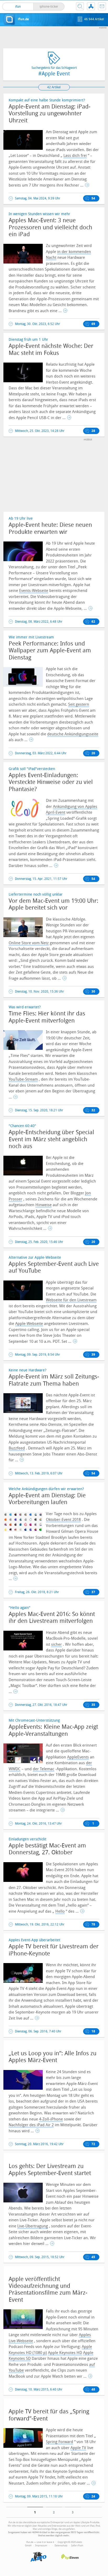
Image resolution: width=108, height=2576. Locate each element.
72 (93, 2144)
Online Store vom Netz (29, 943)
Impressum (41, 2546)
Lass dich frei (75, 156)
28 (93, 431)
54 (93, 198)
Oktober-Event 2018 (63, 1520)
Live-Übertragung (33, 2226)
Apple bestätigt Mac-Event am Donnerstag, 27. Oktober (47, 1849)
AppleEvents (78, 1757)
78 (93, 1924)
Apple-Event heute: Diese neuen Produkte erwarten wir (50, 528)
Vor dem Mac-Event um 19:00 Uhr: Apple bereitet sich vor (53, 904)
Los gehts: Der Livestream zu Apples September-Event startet (50, 2170)
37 (93, 1592)
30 (93, 992)
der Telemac (44, 1769)
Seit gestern (79, 704)
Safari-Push (77, 2546)
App (91, 6)
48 (93, 2389)
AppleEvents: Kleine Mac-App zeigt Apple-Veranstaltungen (53, 1730)
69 (93, 324)
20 (93, 753)
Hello (60, 1911)
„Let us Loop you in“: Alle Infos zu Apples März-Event (53, 2057)
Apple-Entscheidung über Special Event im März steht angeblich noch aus (51, 1139)
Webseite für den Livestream (71, 1300)
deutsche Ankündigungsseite (73, 734)
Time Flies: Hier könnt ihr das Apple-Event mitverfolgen (47, 1017)
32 (93, 1110)
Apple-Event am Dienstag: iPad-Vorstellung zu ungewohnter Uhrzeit (50, 114)
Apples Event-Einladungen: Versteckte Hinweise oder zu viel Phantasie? (51, 782)
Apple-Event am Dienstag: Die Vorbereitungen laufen (47, 1499)
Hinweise (44, 1205)
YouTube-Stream (23, 1079)
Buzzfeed (17, 1448)
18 (93, 2031)
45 (93, 2257)
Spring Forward (60, 2442)
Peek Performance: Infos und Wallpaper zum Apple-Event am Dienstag (50, 651)
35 (93, 1705)
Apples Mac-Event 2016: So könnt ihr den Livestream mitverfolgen (52, 1618)
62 (93, 622)
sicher (56, 1644)
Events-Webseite (34, 591)
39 (93, 1355)
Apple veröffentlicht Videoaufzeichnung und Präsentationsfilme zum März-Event (48, 2290)
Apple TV (78, 2448)
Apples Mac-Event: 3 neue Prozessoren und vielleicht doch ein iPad (50, 227)
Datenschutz (61, 2546)
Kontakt (102, 6)
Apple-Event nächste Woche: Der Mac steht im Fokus (51, 349)
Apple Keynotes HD (65, 2353)
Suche (80, 6)
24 (93, 2496)
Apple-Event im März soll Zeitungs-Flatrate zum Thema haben (54, 1380)
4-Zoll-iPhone (51, 2119)
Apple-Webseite (29, 1324)
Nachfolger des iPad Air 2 (31, 2125)
